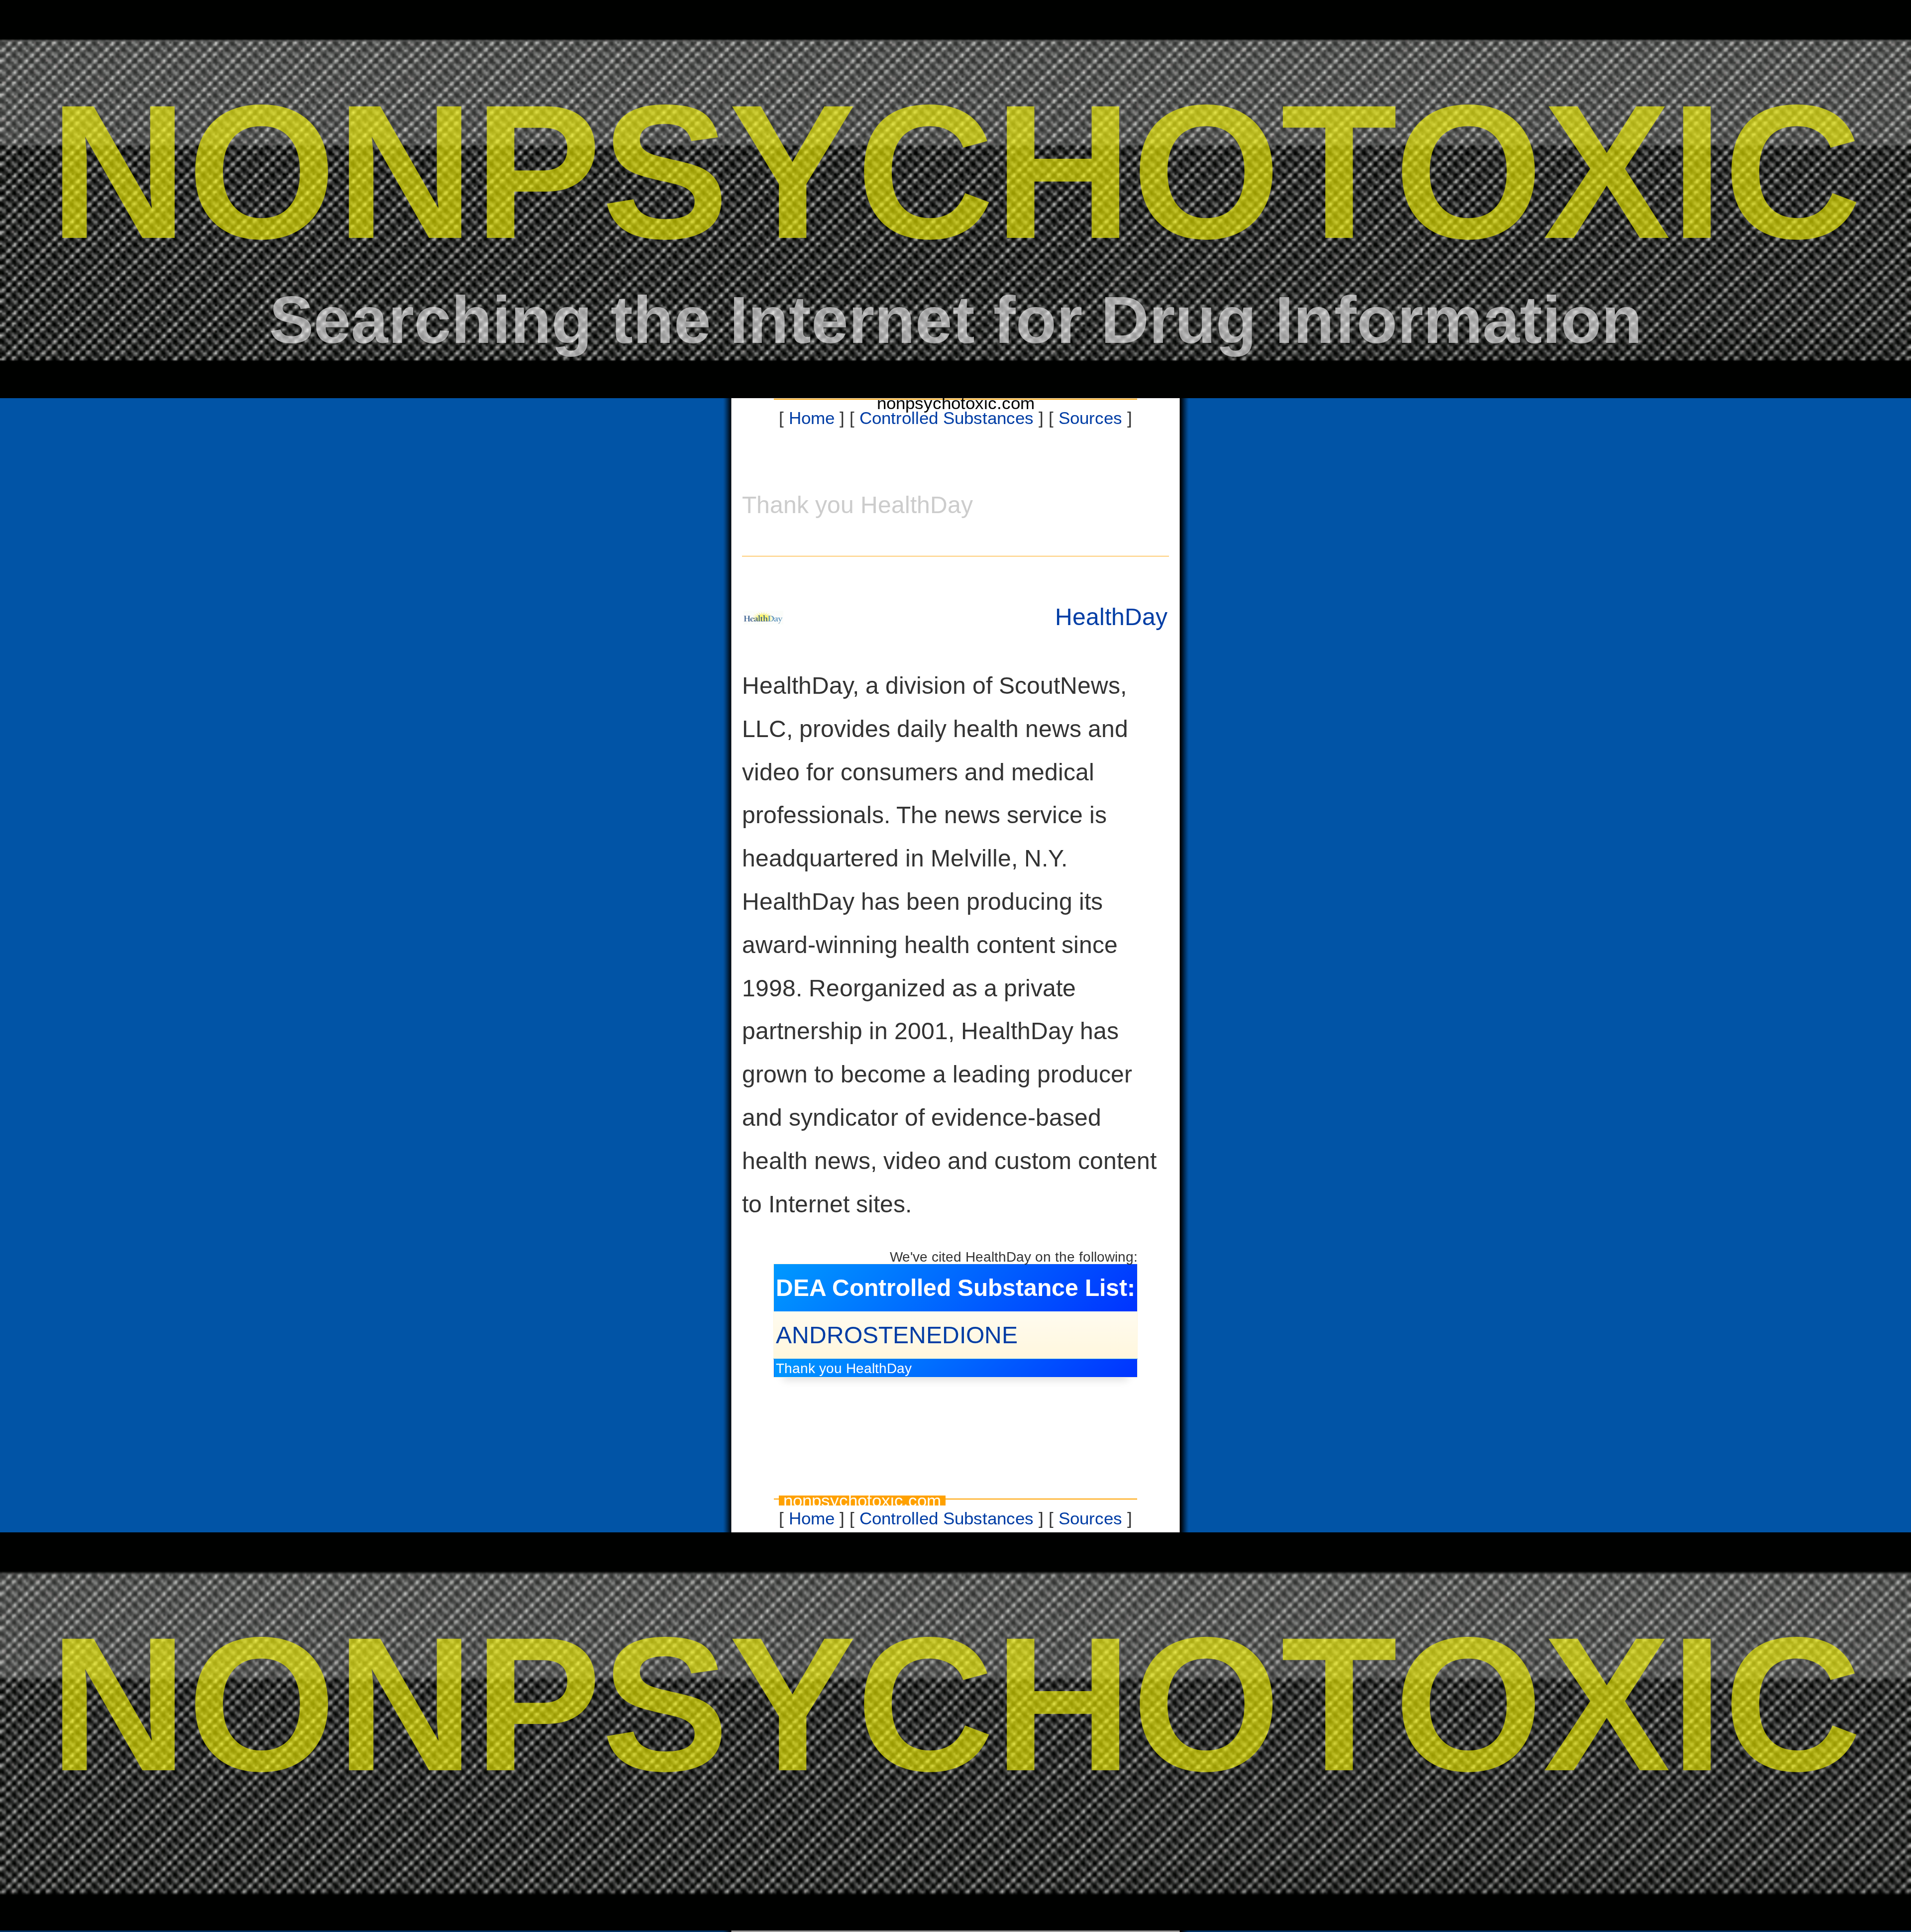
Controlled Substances (947, 418)
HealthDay (1111, 617)
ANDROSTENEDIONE (897, 1335)
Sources (1090, 418)
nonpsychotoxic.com (956, 403)
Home (812, 418)
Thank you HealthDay (844, 1368)
